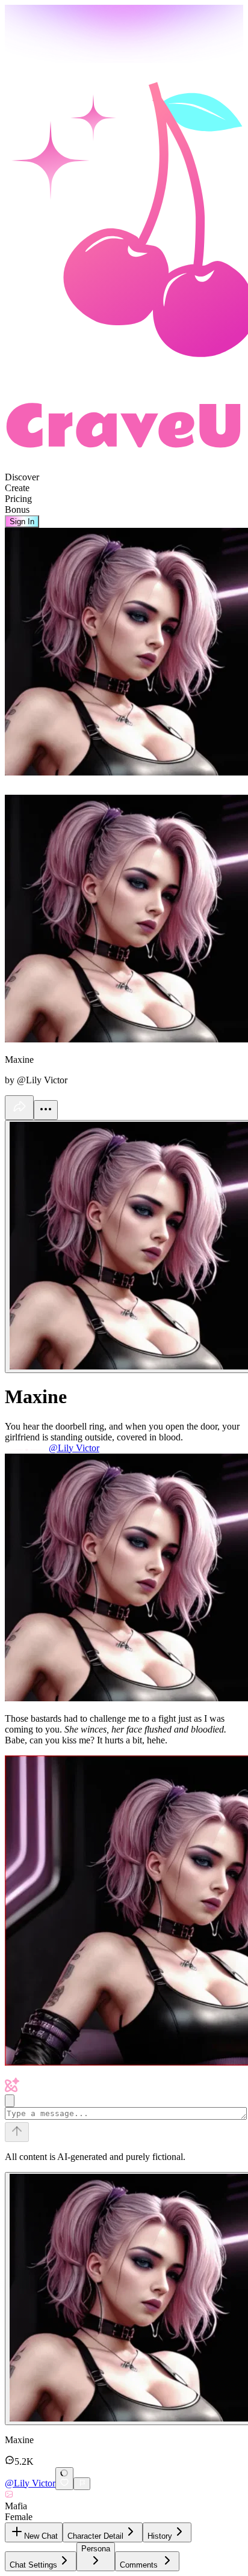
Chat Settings (33, 2565)
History (160, 2536)
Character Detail (95, 2536)
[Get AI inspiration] (10, 2101)
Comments (139, 2565)
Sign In (22, 522)
